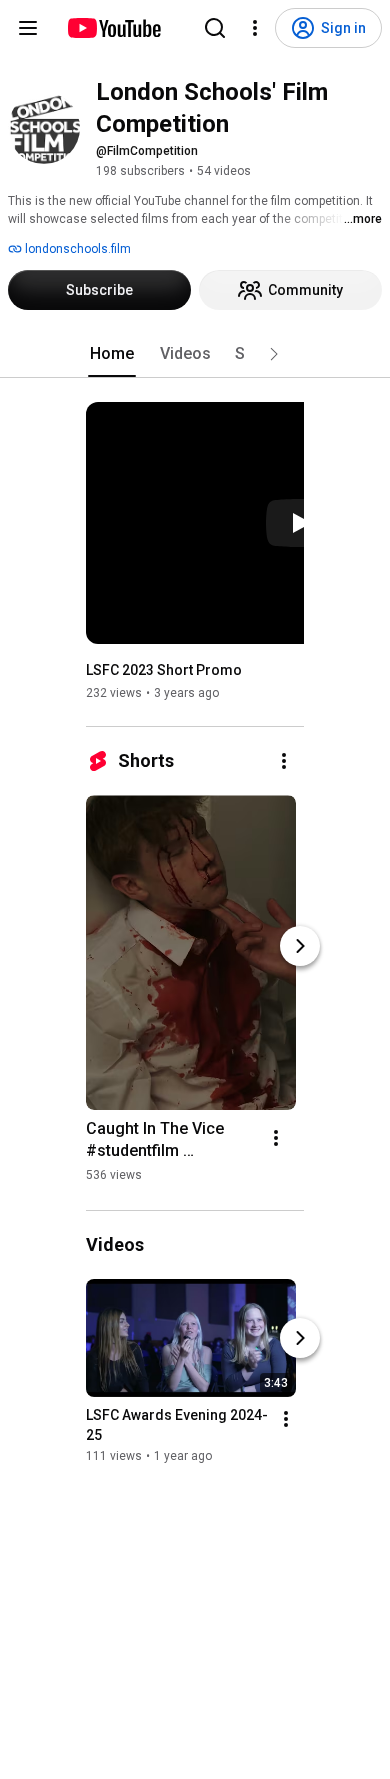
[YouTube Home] (113, 28)
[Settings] (255, 28)
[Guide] (28, 28)
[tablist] (195, 354)
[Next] (300, 946)
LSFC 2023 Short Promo (164, 670)
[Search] (215, 28)
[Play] (300, 523)
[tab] (112, 354)
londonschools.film (76, 249)
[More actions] (284, 761)
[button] (274, 354)
